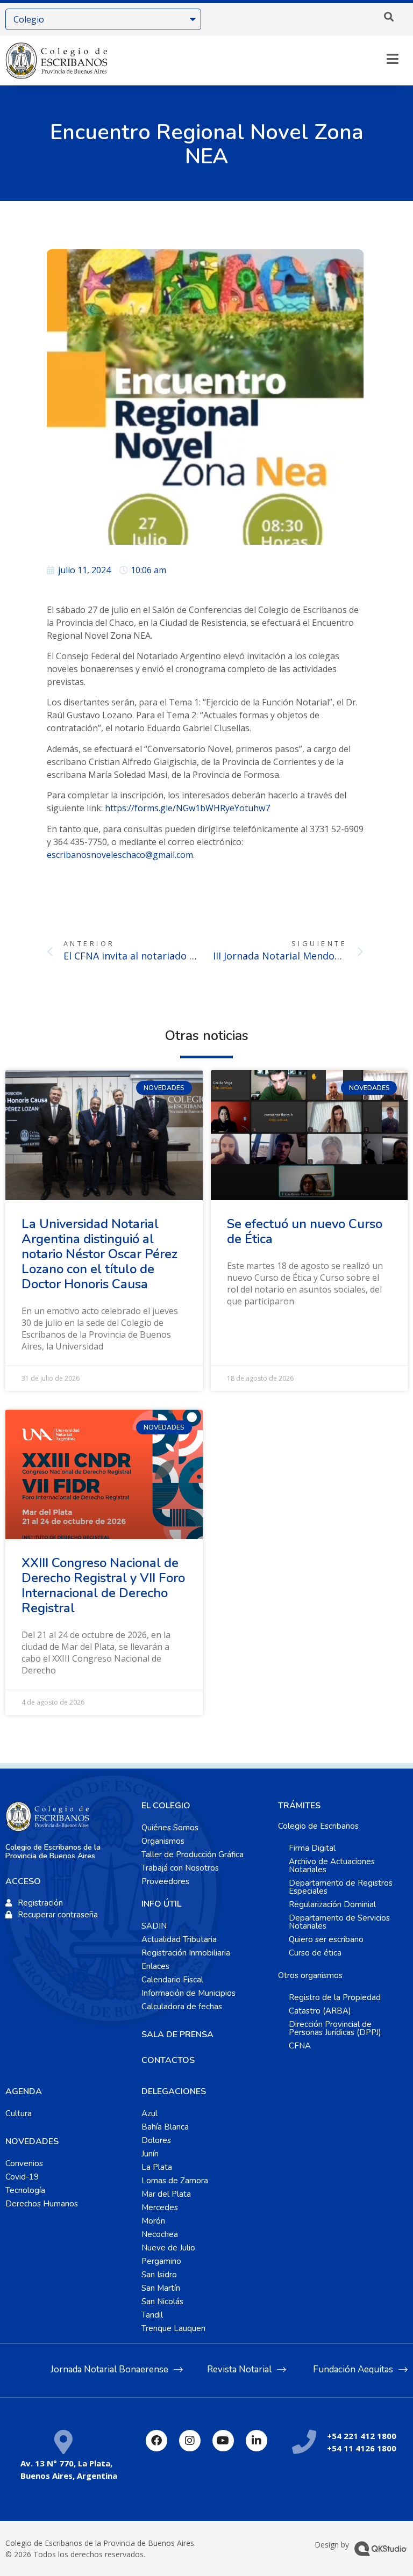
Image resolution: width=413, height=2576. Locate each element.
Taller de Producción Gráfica (193, 1855)
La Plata (157, 2167)
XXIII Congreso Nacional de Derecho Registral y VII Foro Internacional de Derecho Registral (103, 1585)
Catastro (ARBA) (320, 2011)
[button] (389, 17)
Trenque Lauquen (173, 2328)
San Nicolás (162, 2301)
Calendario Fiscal (172, 1980)
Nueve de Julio (168, 2248)
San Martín (161, 2288)
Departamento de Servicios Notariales (339, 1922)
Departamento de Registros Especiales (341, 1887)
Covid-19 (22, 2177)
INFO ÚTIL (161, 1904)
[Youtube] (223, 2441)
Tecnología (25, 2190)
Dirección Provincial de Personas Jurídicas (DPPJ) (335, 2028)
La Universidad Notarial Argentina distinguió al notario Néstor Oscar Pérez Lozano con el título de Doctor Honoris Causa (99, 1254)
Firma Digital (312, 1848)
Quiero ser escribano (326, 1939)
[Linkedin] (257, 2441)
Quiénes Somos (170, 1828)
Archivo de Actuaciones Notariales (332, 1866)
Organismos (163, 1841)
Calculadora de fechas (182, 2007)
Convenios (24, 2163)
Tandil (152, 2315)
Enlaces (155, 1966)
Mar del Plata (166, 2194)
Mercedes (160, 2207)
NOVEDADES (32, 2141)
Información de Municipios (188, 1993)
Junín (150, 2154)
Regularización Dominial (332, 1904)
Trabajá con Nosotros (180, 1868)
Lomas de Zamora (175, 2181)
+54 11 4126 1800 (362, 2448)
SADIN (154, 1926)
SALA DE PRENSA (177, 2034)
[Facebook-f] (156, 2441)
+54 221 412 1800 (362, 2436)
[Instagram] (190, 2441)
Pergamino (161, 2261)
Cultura (19, 2113)
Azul (149, 2113)
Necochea (160, 2234)
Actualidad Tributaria (179, 1939)
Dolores (156, 2140)
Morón (153, 2221)
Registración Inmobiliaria (186, 1953)
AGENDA (24, 2091)
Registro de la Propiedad (335, 1997)
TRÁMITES (299, 1806)
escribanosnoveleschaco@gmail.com (120, 855)
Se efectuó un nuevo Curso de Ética (305, 1231)
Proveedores (165, 1881)
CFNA (300, 2046)
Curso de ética (315, 1953)
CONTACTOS (168, 2060)
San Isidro (159, 2275)
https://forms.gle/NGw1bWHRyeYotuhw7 (187, 808)
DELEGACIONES (174, 2091)
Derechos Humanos (42, 2204)
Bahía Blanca (165, 2127)
